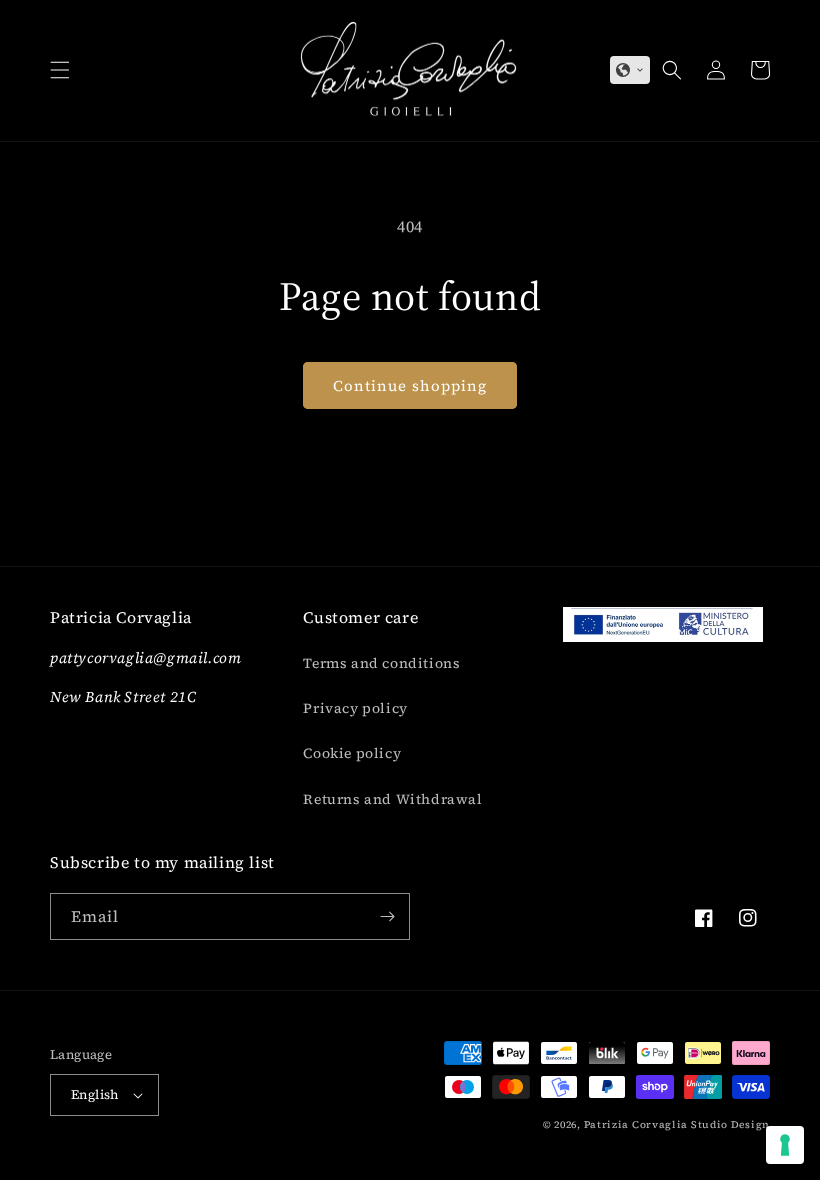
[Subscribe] (387, 916)
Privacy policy (355, 708)
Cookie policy (352, 753)
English (95, 1094)
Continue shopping (410, 385)
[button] (60, 70)
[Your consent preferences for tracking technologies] (785, 1145)
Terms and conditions (381, 663)
